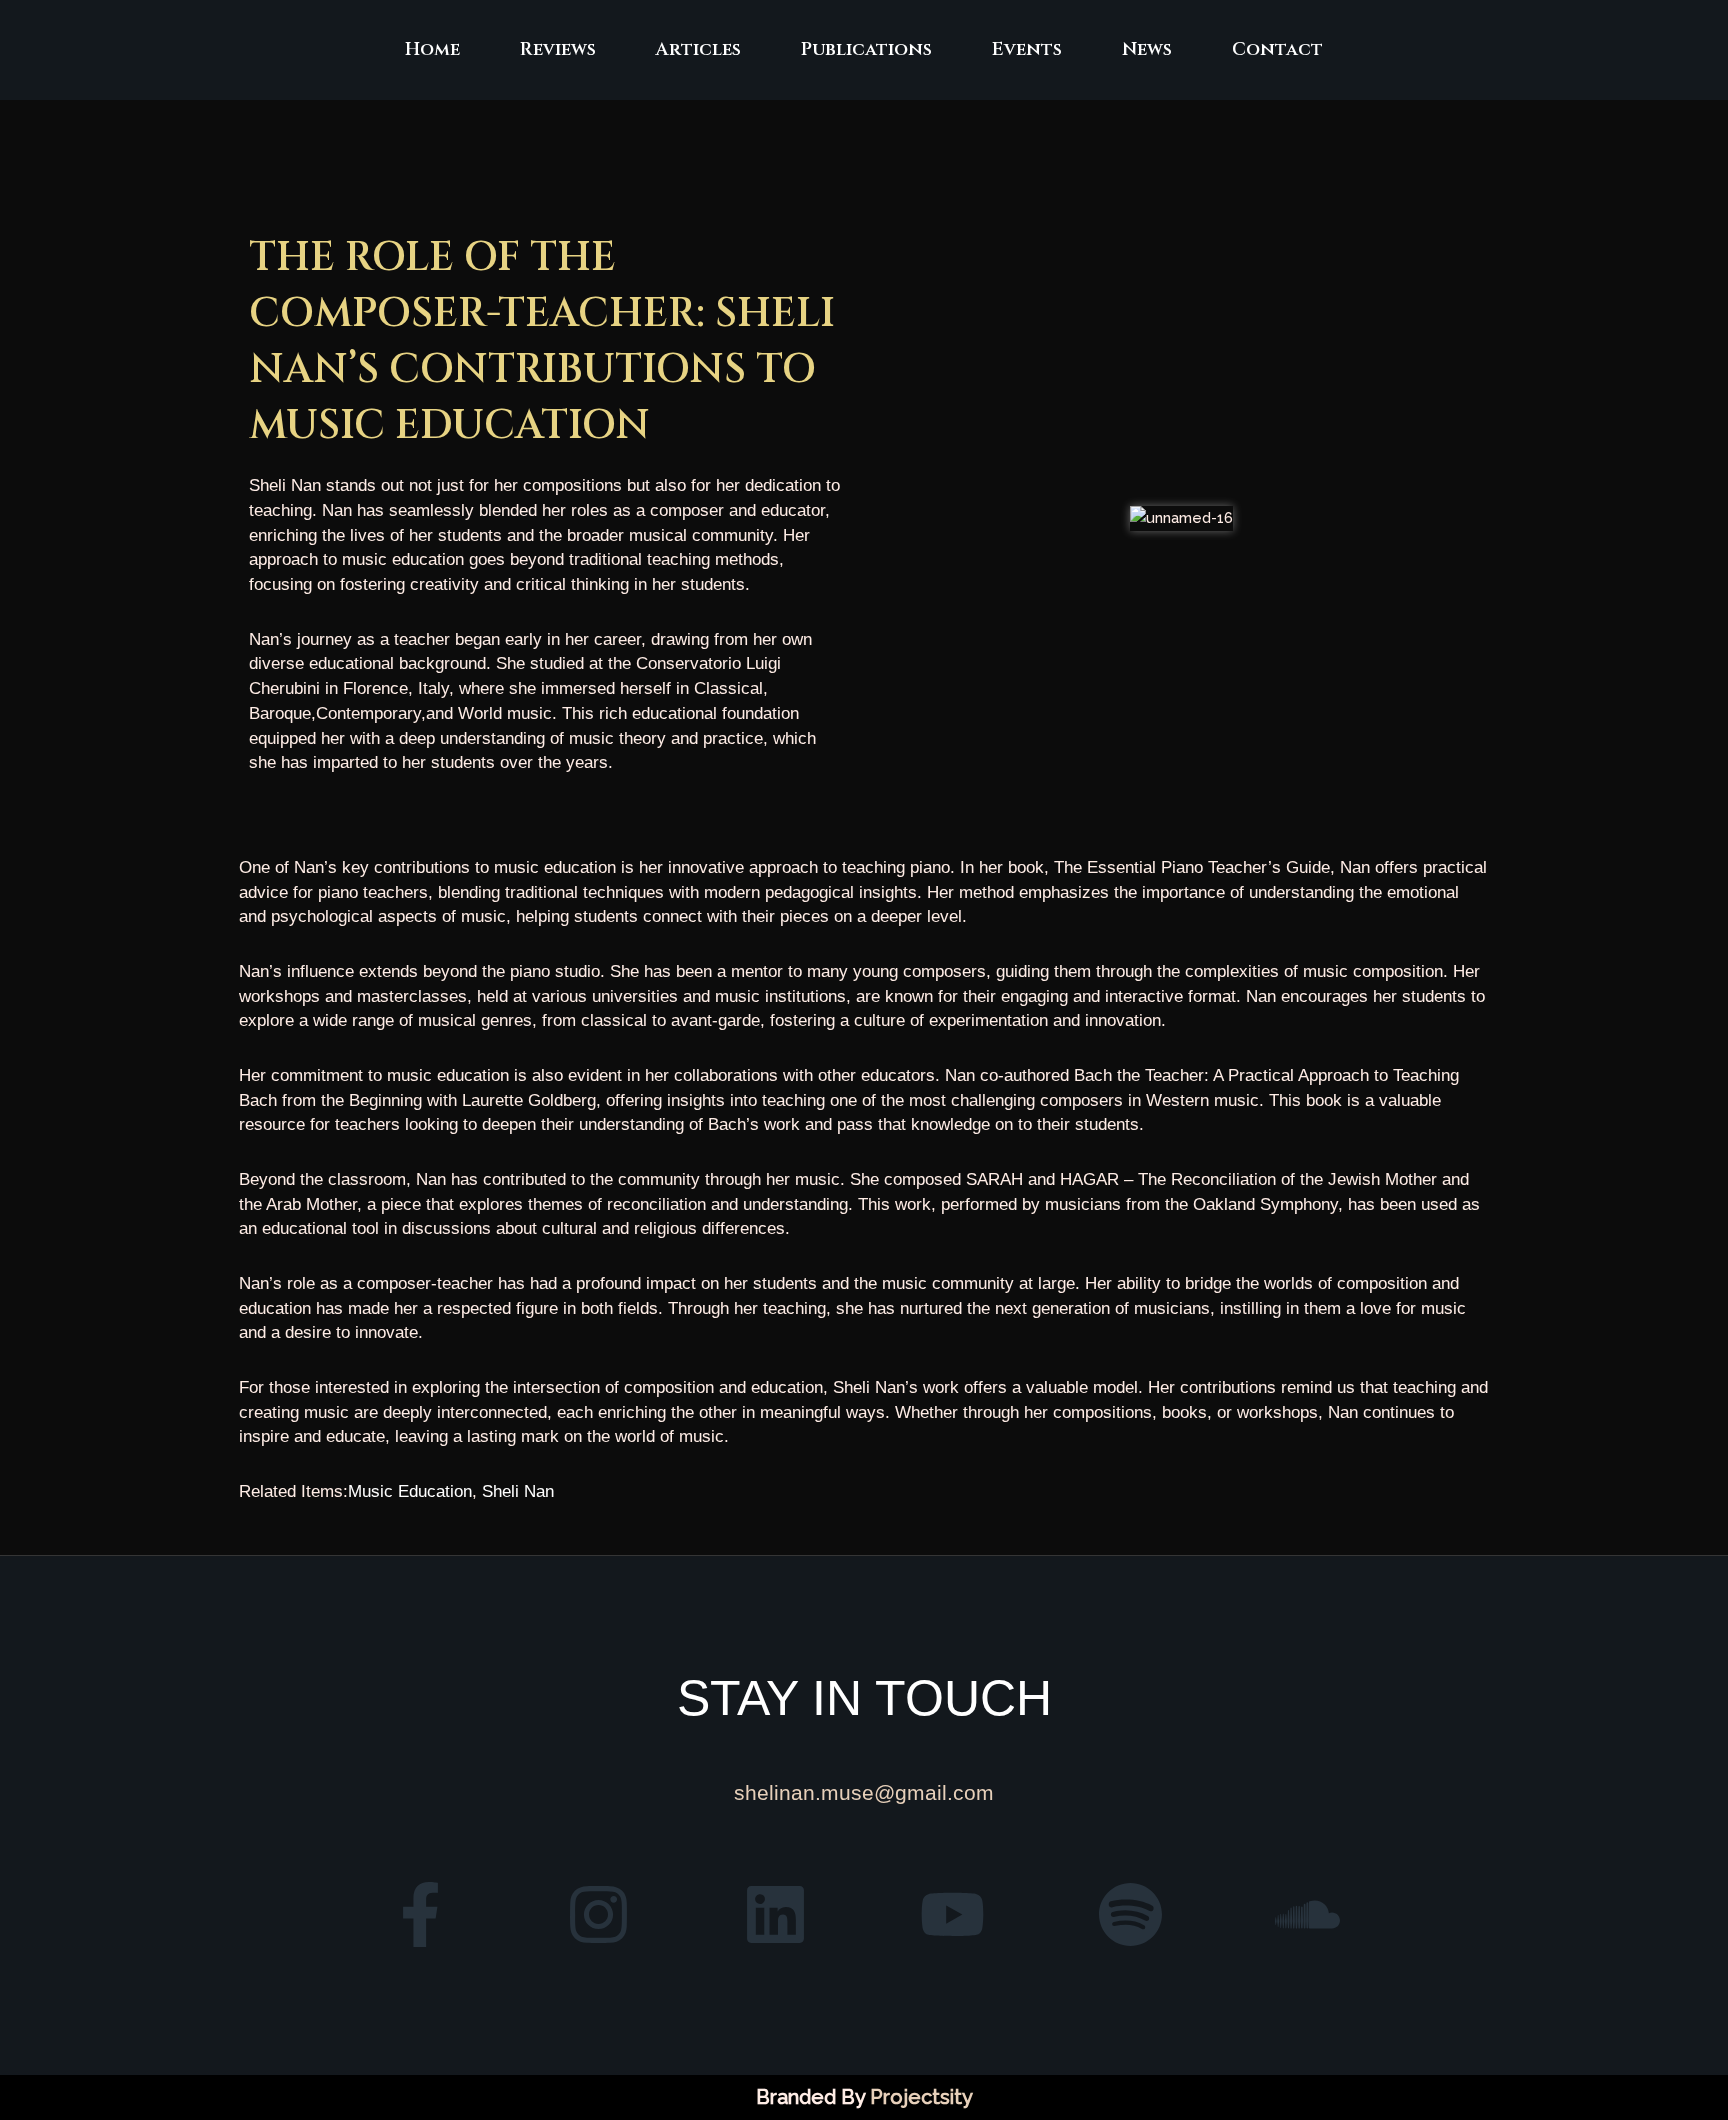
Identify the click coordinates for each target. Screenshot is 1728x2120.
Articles (698, 49)
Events (1027, 49)
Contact (1277, 49)
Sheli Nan (518, 1491)
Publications (866, 49)
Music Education (410, 1491)
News (1147, 49)
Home (432, 49)
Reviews (558, 49)
